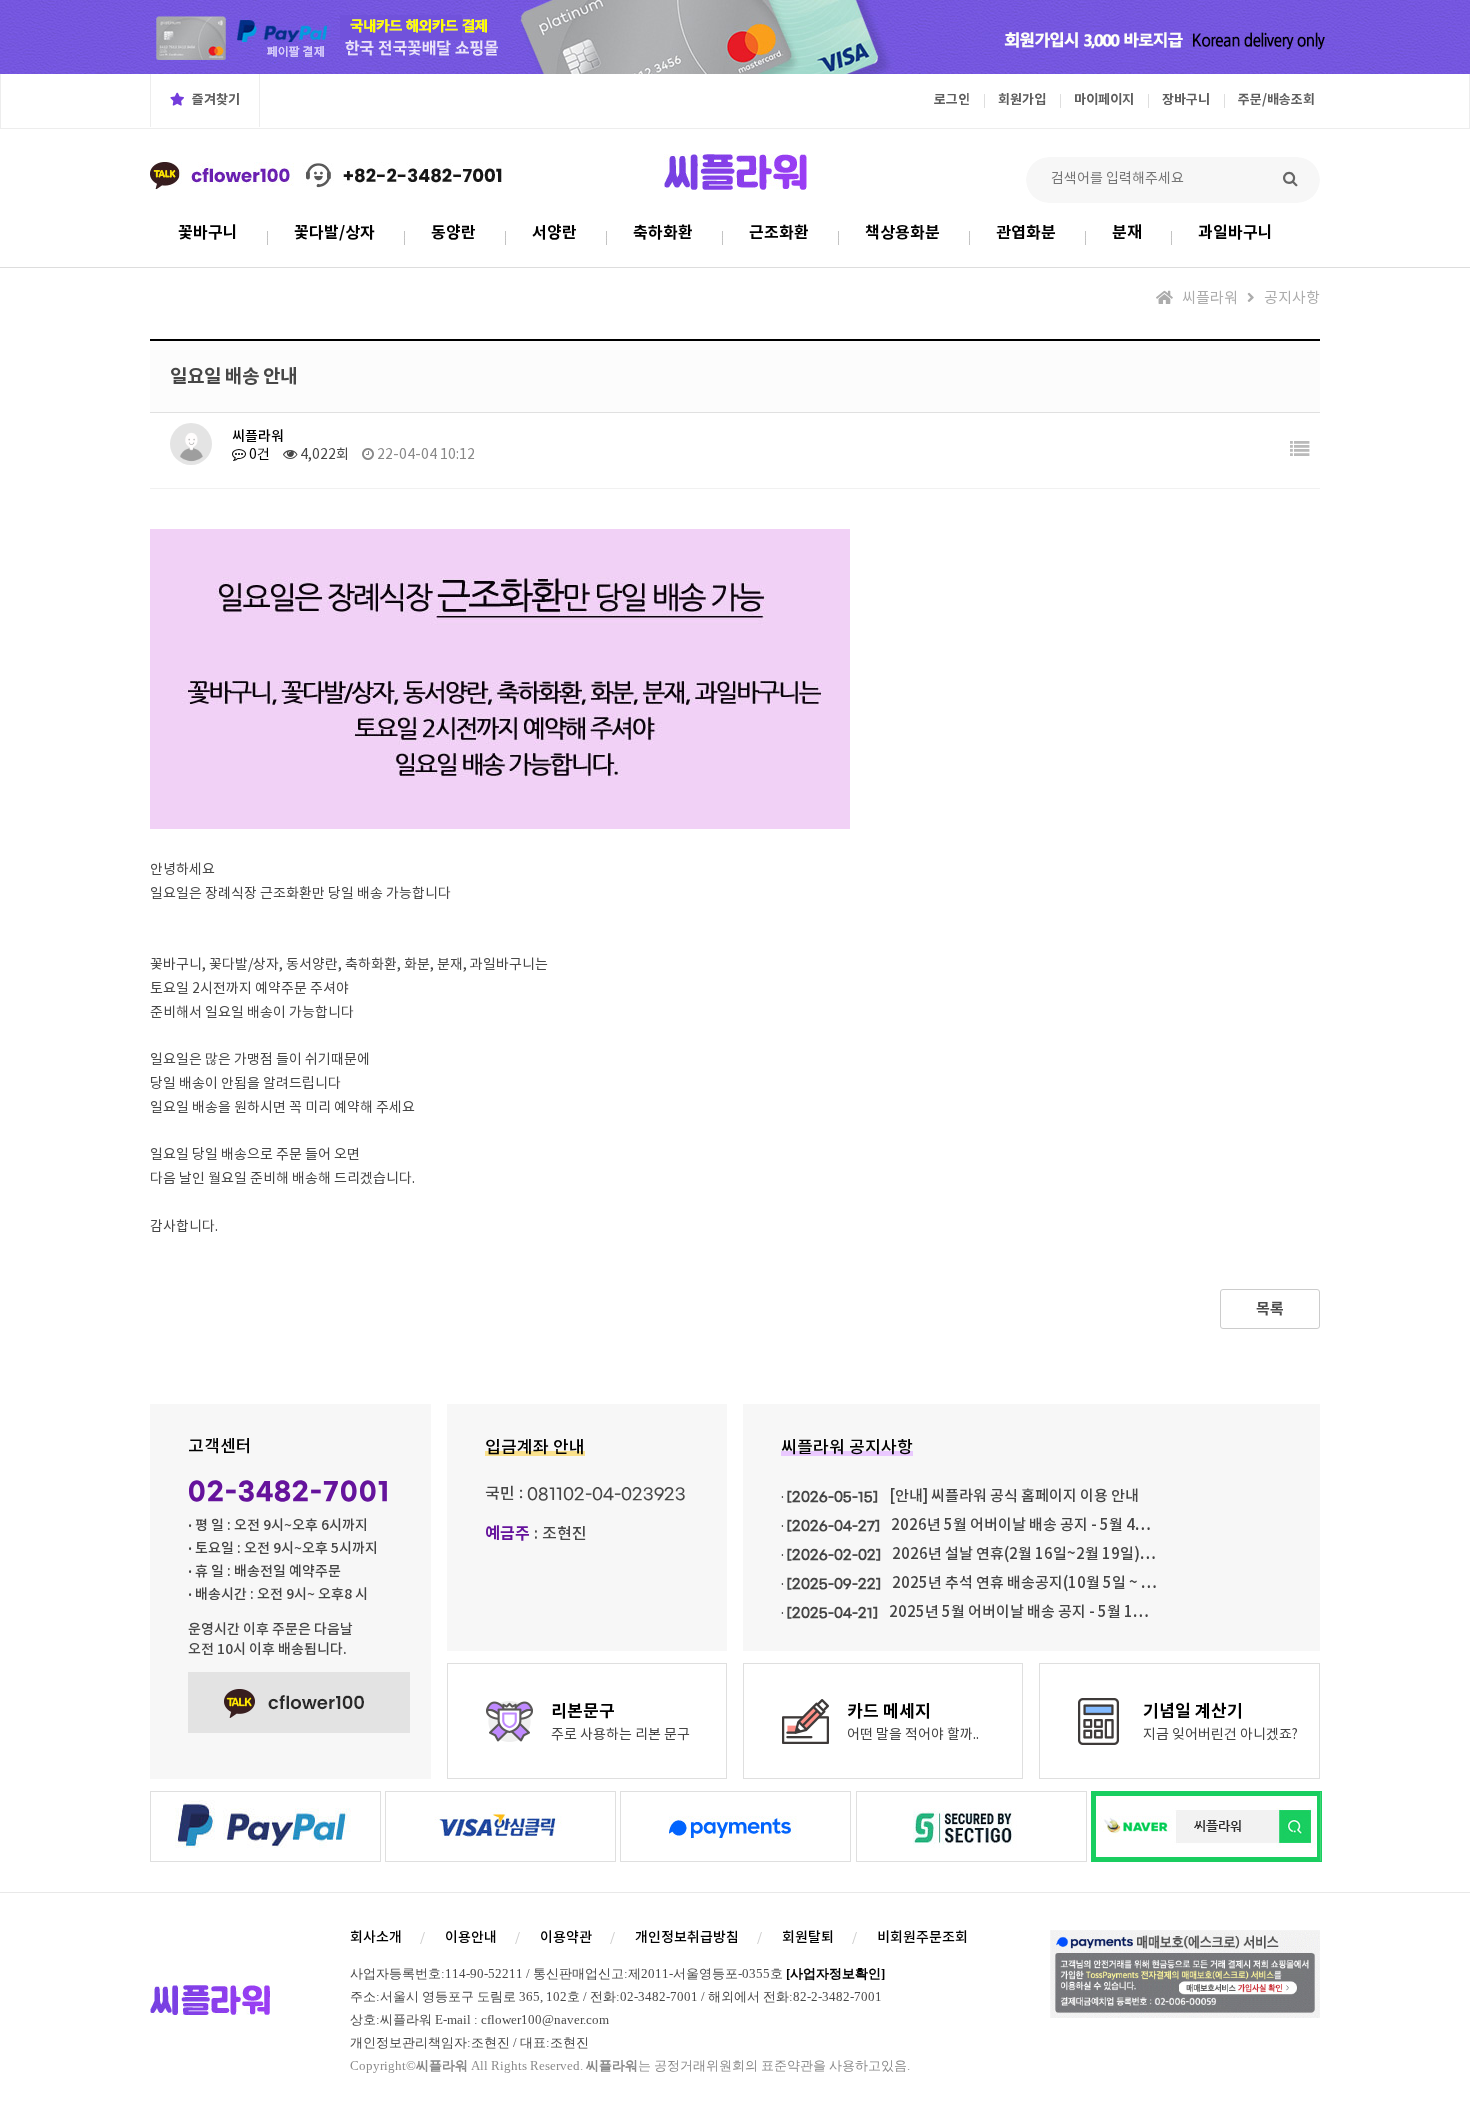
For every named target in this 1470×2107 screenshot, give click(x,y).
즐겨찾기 (214, 100)
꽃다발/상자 (334, 233)
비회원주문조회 (922, 1937)
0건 (258, 455)
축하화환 (663, 233)
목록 (1270, 1309)
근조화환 (779, 233)
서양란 (554, 233)
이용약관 (566, 1937)
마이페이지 (1104, 100)
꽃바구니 (208, 233)
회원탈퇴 (808, 1937)
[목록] (1300, 450)
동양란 (453, 233)
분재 (1127, 233)
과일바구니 (1235, 233)
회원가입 (1022, 100)
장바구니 (1186, 100)
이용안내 (471, 1937)
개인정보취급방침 (687, 1937)
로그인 (952, 100)
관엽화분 (1026, 233)
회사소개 (376, 1937)
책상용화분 (902, 233)
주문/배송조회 (1276, 100)
